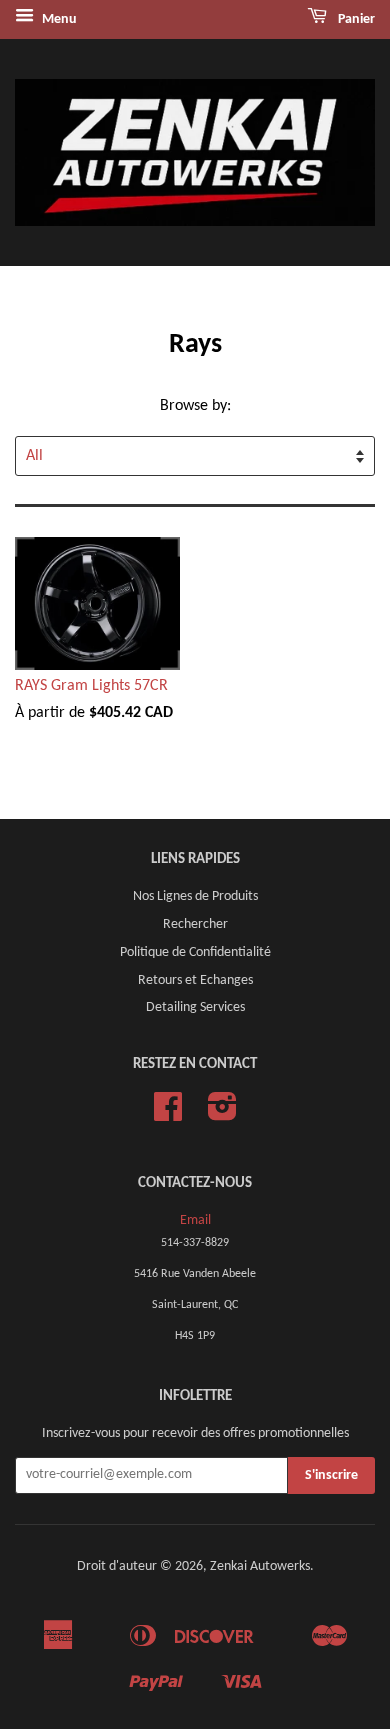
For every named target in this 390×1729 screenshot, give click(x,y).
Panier (355, 19)
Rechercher (195, 924)
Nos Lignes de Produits (195, 896)
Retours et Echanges (195, 980)
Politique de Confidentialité (195, 952)
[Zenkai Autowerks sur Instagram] (222, 1114)
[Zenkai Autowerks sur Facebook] (168, 1114)
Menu (58, 19)
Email (195, 1220)
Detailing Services (195, 1007)
